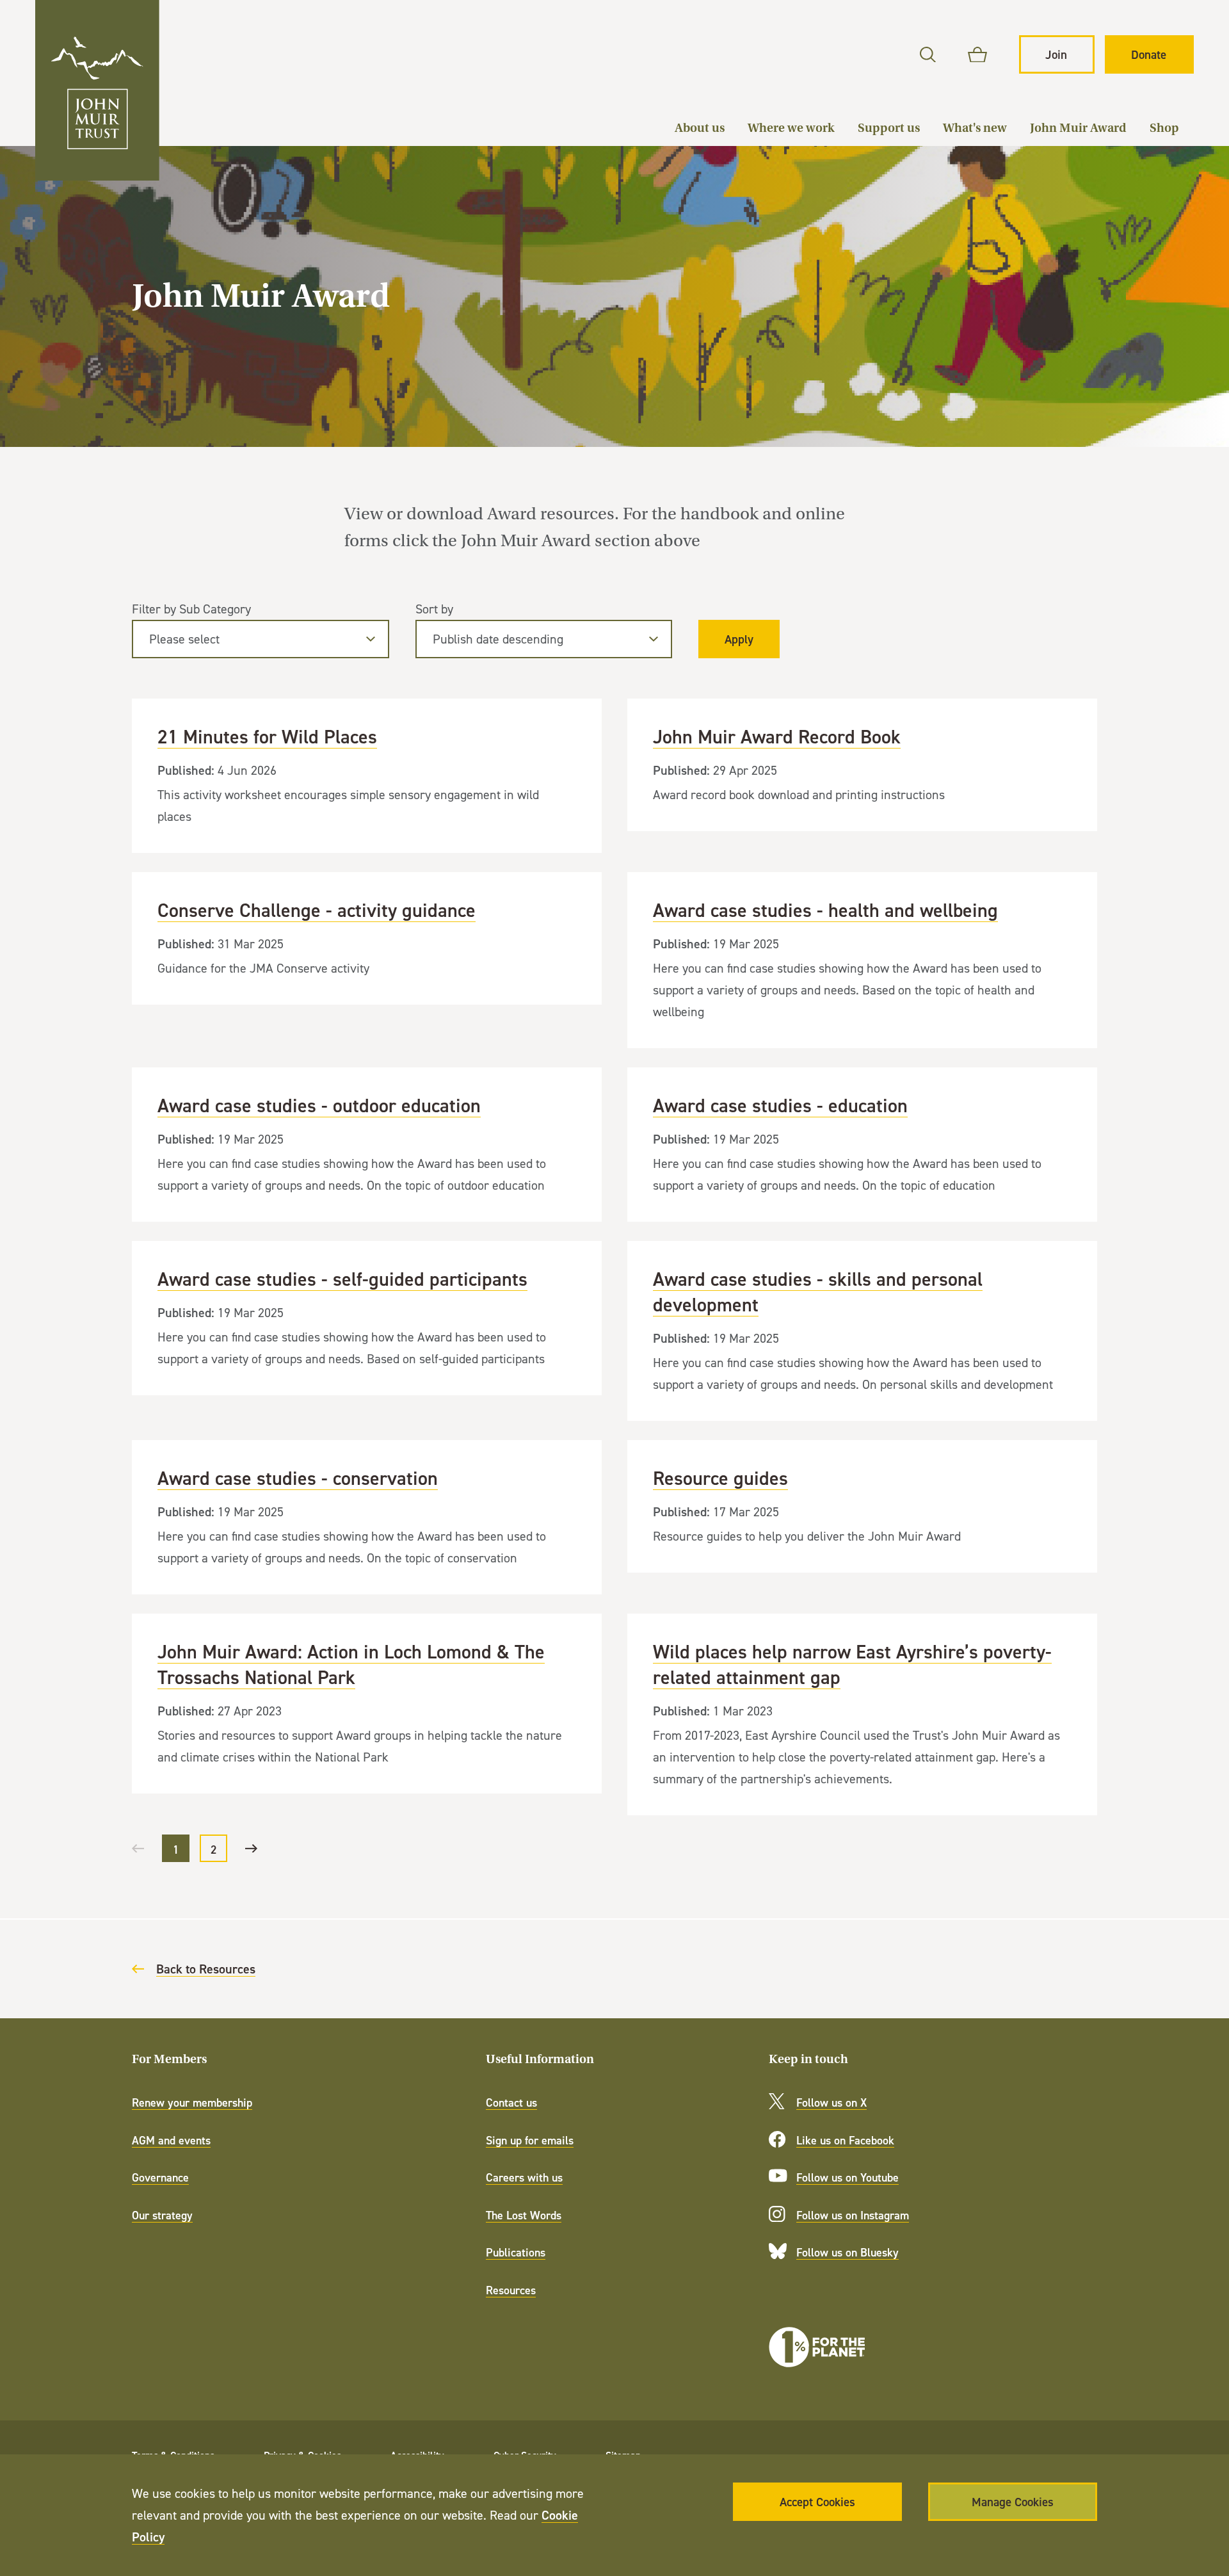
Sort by (434, 609)
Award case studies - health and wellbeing (862, 960)
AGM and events (171, 2140)
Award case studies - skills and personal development (862, 1331)
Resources (511, 2290)
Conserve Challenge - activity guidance (366, 938)
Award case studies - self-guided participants (366, 1318)
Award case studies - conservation (366, 1517)
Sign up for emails (530, 2140)
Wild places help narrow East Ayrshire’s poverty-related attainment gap (862, 1714)
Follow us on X (831, 2102)
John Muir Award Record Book (862, 765)
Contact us (511, 2102)
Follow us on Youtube (847, 2177)
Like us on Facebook (845, 2140)
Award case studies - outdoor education (366, 1145)
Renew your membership (192, 2102)
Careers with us (524, 2177)
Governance (160, 2177)
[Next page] (251, 1848)
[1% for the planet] (817, 2347)
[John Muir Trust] (97, 90)
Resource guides (862, 1506)
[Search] (928, 55)
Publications (516, 2252)
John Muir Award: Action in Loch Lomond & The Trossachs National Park (366, 1704)
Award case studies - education (862, 1145)
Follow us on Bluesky (847, 2252)
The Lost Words (524, 2215)
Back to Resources (206, 1969)
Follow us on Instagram (853, 2215)
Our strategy (162, 2215)
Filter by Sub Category (191, 609)
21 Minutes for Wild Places (366, 776)
